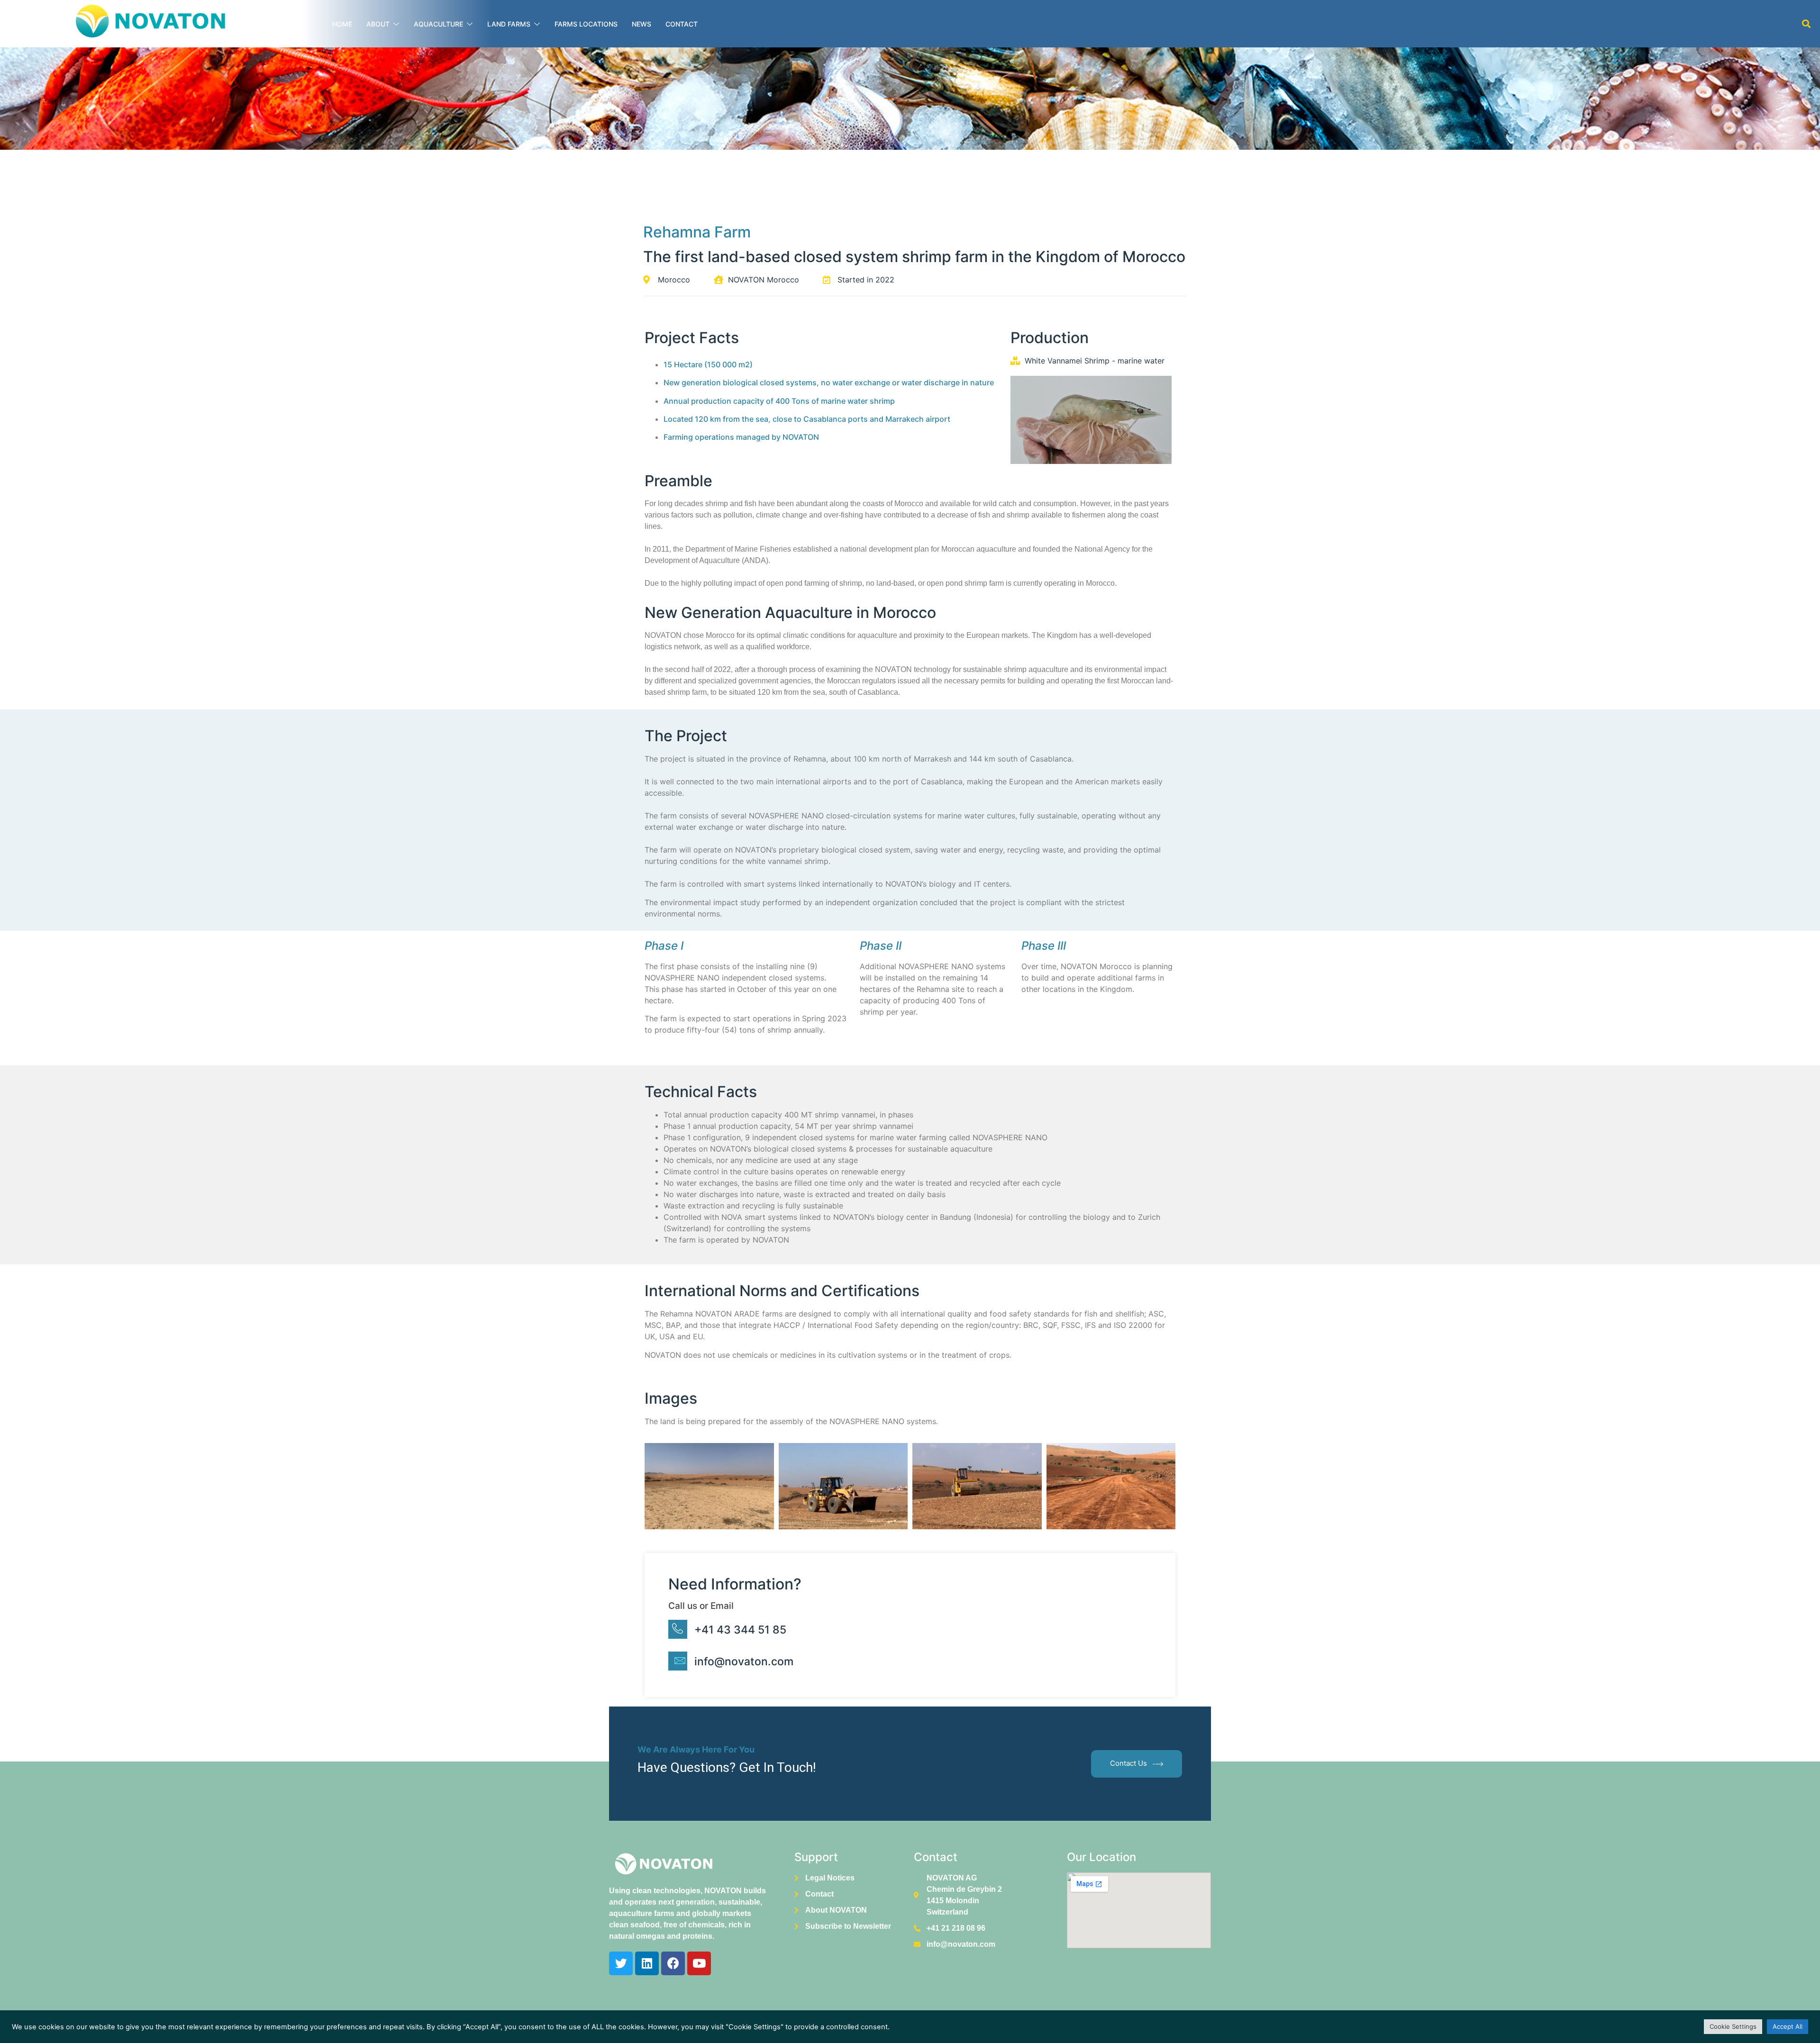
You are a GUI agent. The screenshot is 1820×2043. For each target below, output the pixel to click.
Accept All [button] (1788, 2026)
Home (342, 24)
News (642, 24)
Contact (682, 24)
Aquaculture (438, 24)
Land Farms (509, 24)
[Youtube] (699, 1963)
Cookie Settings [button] (1733, 2026)
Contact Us (1128, 1763)
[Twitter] (621, 1963)
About (378, 24)
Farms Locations (586, 24)
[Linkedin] (647, 1963)
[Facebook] (673, 1963)
